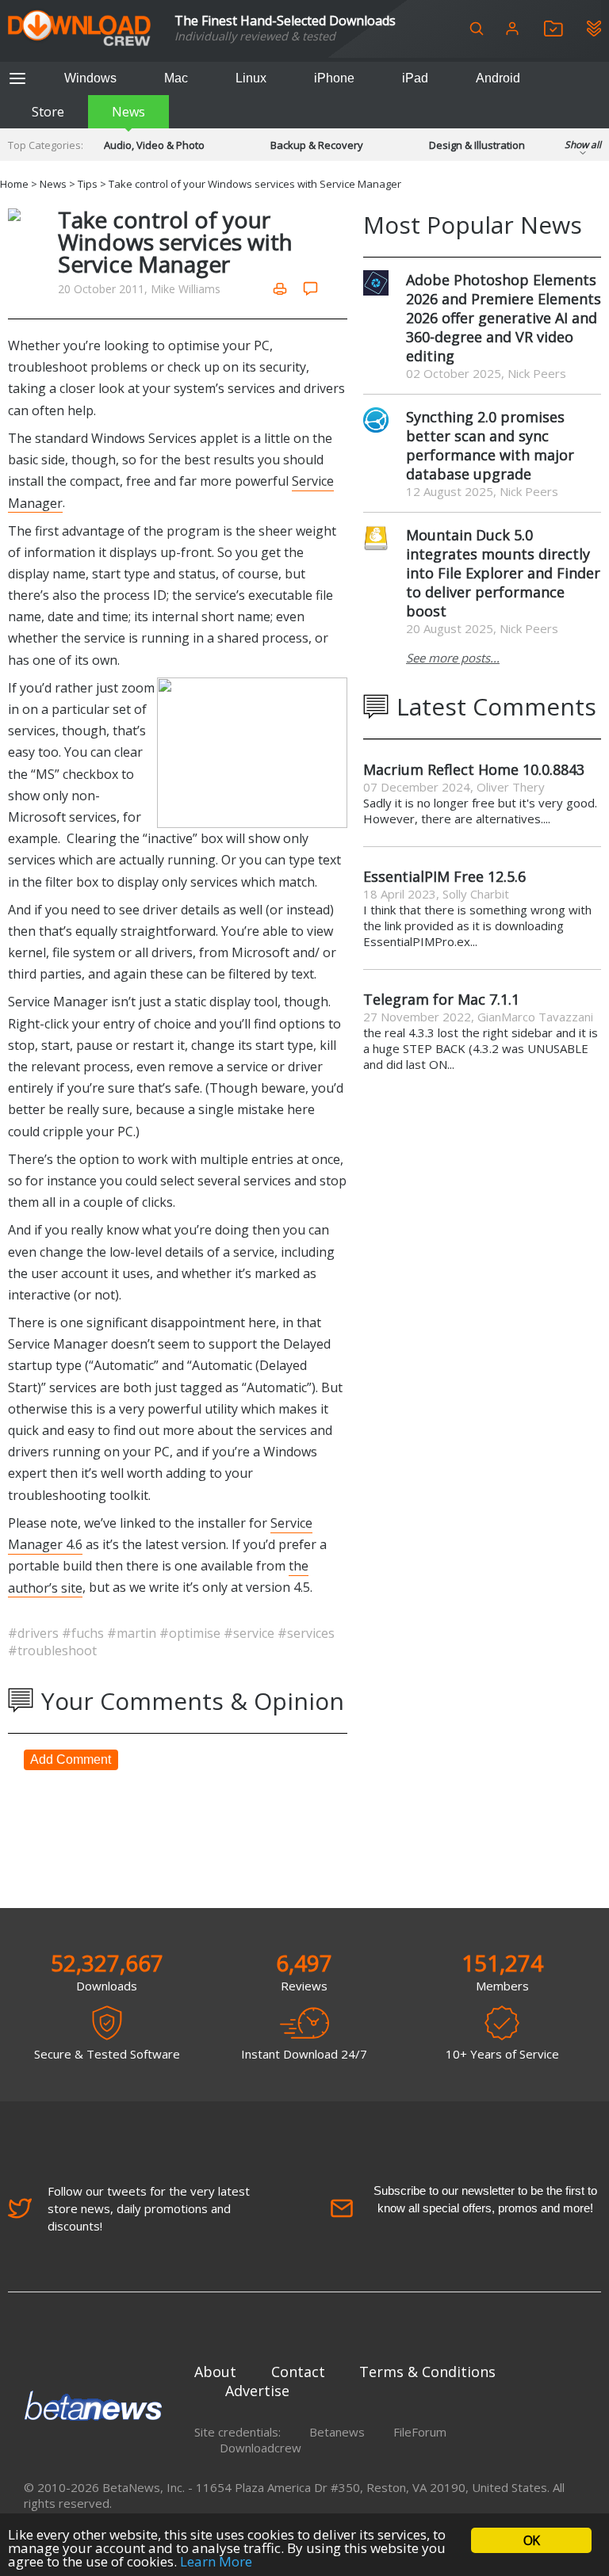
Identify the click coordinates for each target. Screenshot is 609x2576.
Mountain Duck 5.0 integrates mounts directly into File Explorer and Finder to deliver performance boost (503, 573)
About (215, 2372)
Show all (583, 145)
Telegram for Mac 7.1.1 (441, 999)
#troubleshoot (52, 1651)
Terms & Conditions (427, 2372)
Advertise (257, 2391)
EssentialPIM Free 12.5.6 (444, 876)
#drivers (35, 1633)
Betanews (337, 2432)
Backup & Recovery (317, 145)
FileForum (420, 2432)
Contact (298, 2372)
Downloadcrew (260, 2448)
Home (14, 184)
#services (306, 1633)
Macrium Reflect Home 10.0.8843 (474, 769)
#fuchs (84, 1633)
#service (251, 1633)
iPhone (334, 78)
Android (498, 78)
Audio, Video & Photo (154, 145)
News (128, 112)
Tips (88, 184)
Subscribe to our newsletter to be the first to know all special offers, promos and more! (485, 2199)
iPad (415, 78)
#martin (133, 1633)
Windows (90, 78)
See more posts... (453, 658)
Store (48, 112)
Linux (251, 78)
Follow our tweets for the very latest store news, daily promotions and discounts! (149, 2208)
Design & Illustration (477, 145)
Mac (176, 78)
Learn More (216, 2561)
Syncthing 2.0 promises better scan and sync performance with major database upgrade (490, 445)
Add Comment (71, 1759)
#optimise (192, 1633)
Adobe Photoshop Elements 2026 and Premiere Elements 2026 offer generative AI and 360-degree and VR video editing (504, 318)
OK (531, 2540)
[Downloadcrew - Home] (79, 29)
